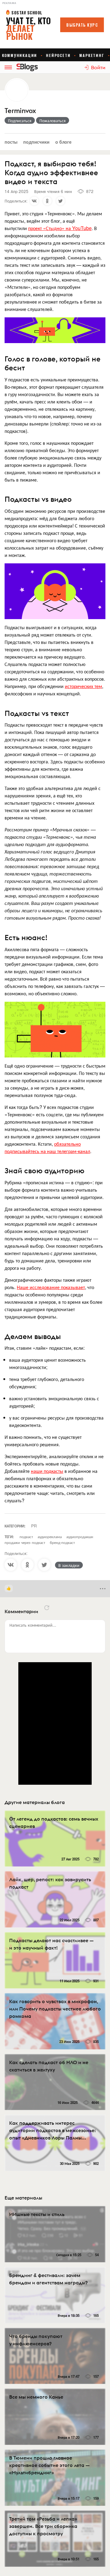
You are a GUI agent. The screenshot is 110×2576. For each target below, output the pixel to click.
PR (34, 1526)
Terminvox (20, 111)
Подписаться (20, 120)
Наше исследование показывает (51, 1287)
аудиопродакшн (80, 1536)
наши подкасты (47, 1471)
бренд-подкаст (62, 1542)
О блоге (63, 142)
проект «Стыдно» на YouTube (60, 228)
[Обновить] (47, 1608)
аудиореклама (50, 1536)
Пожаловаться (53, 120)
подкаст (26, 1536)
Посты (11, 142)
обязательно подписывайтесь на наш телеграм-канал (47, 1147)
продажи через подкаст (25, 1542)
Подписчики (36, 142)
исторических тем (83, 686)
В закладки (69, 1565)
